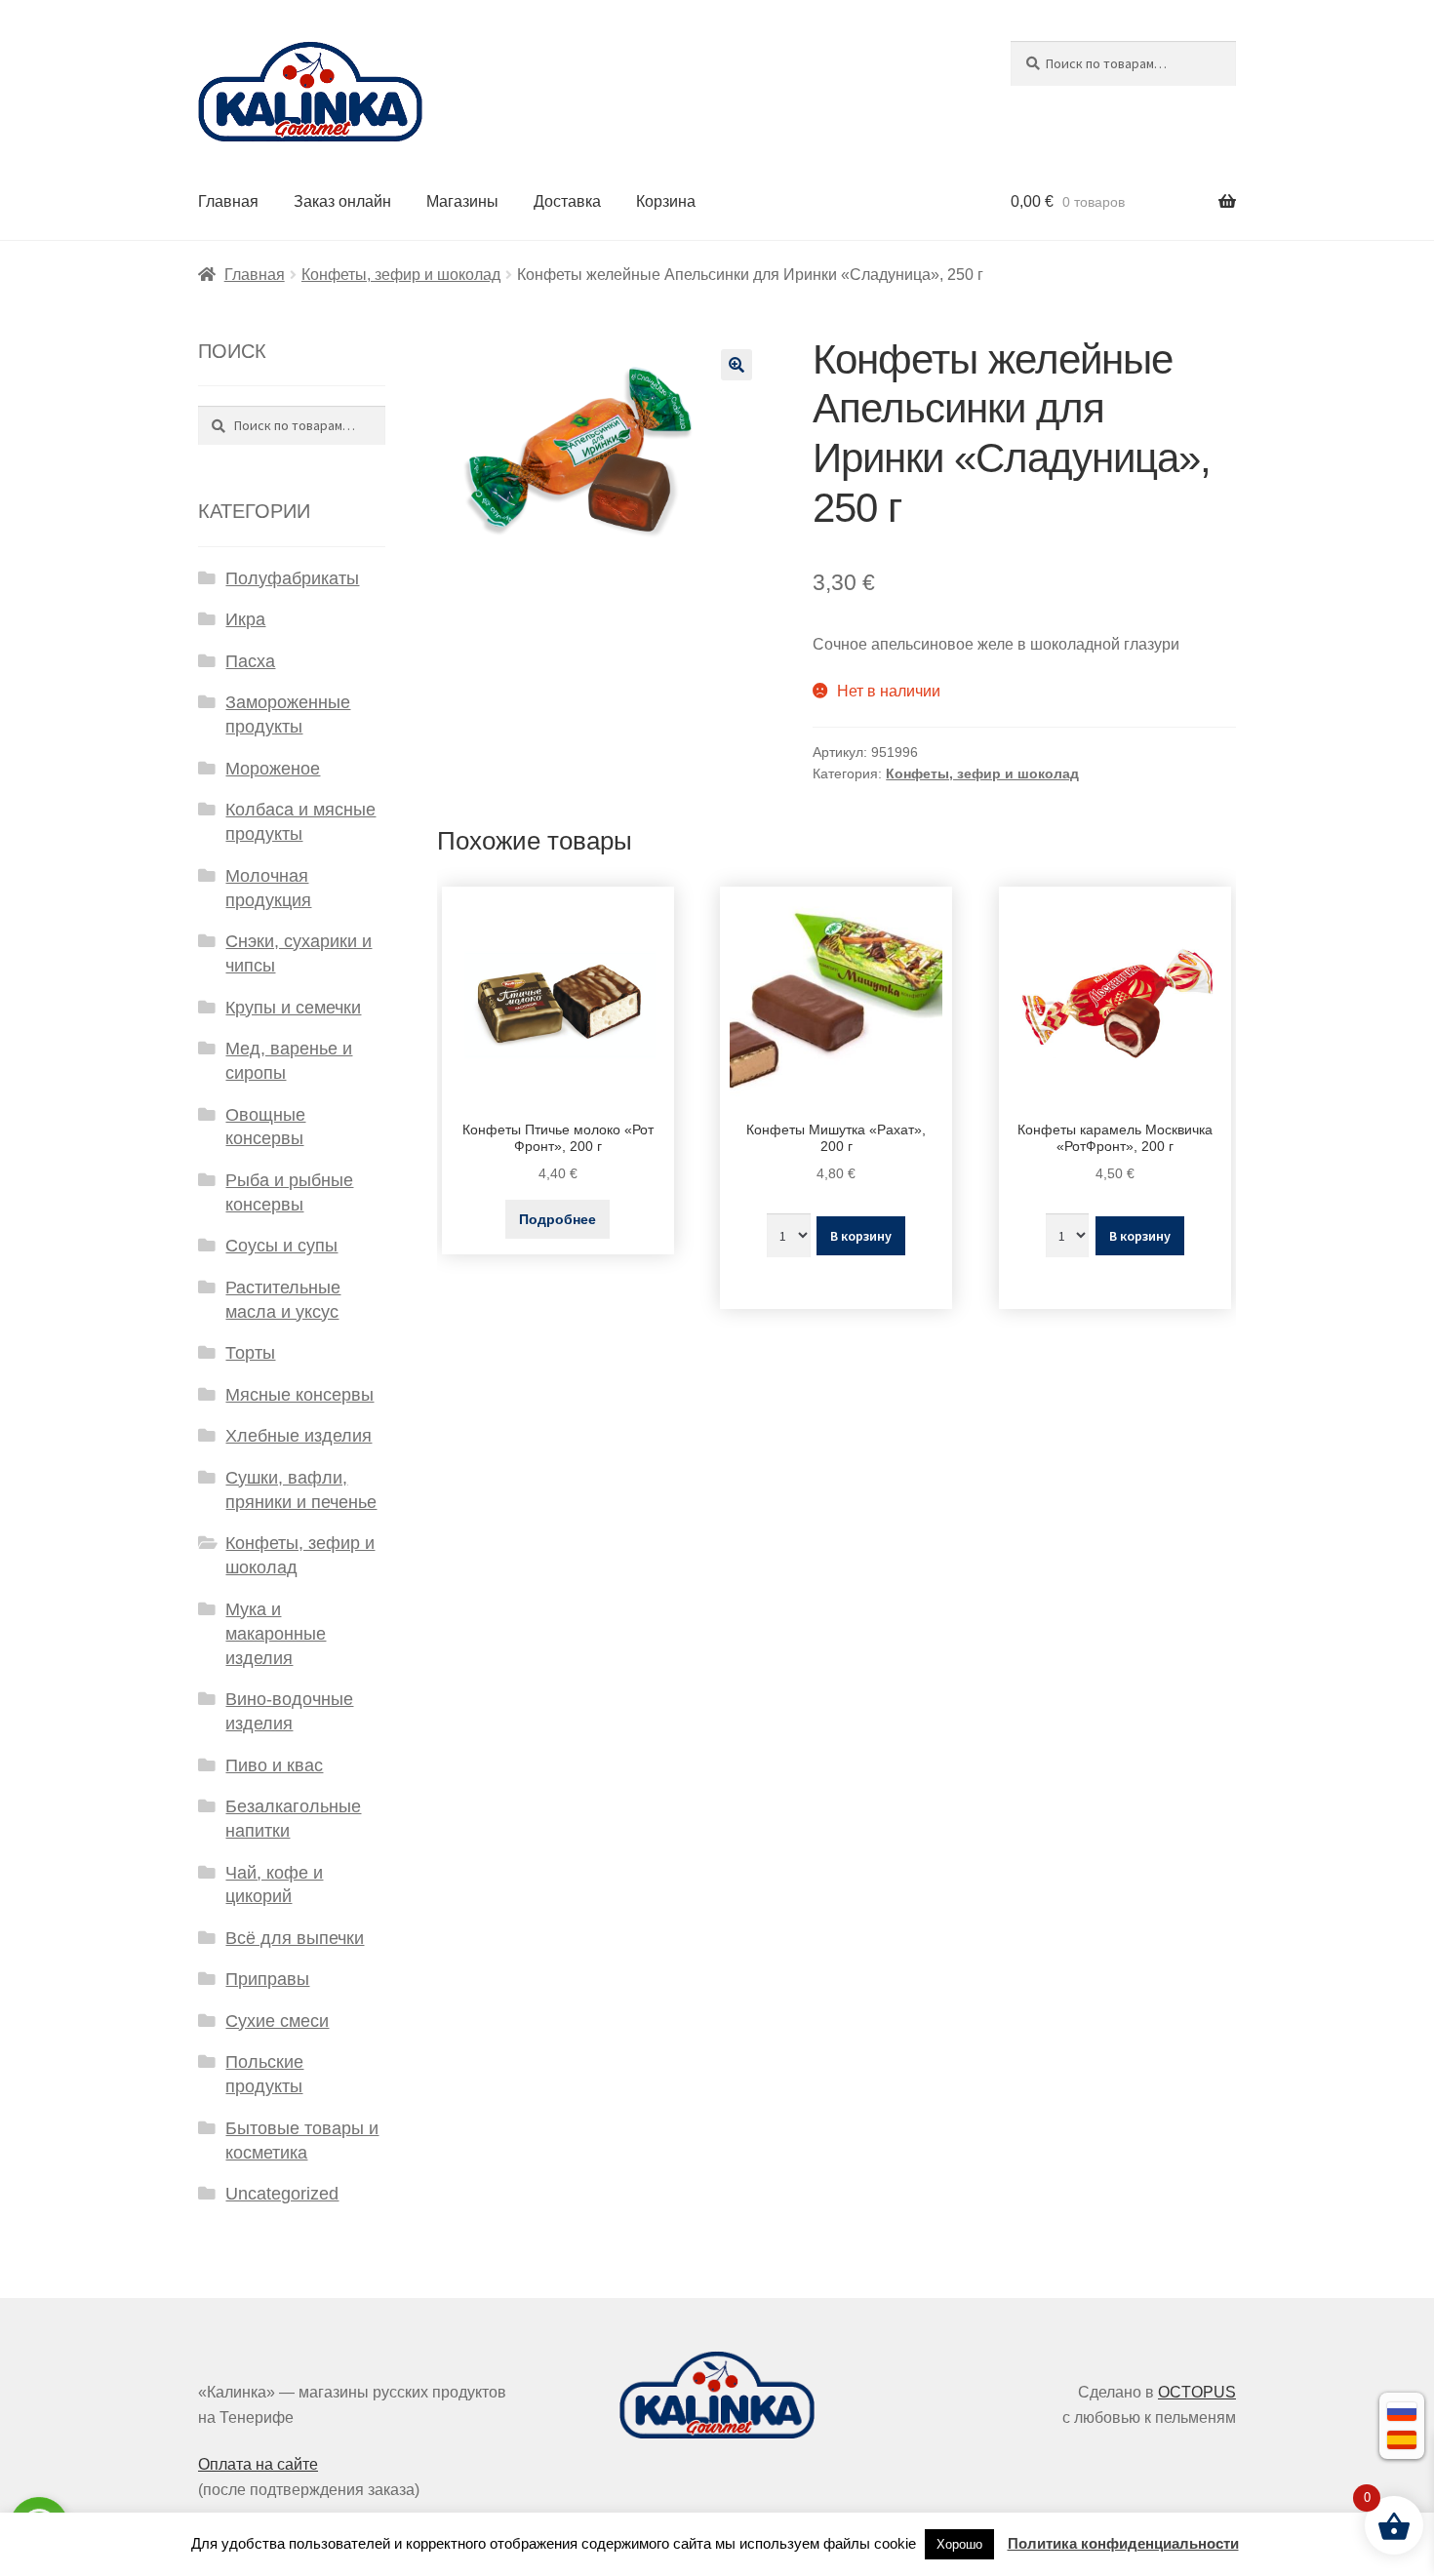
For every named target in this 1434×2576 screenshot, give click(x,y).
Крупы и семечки (293, 1008)
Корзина (666, 201)
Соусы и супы (281, 1246)
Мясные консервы (299, 1395)
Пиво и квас (274, 1765)
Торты (250, 1353)
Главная (228, 201)
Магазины (462, 201)
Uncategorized (282, 2194)
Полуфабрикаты (292, 578)
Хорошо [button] (959, 2544)
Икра (245, 619)
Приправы (267, 1979)
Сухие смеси (277, 2021)
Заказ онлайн (342, 201)
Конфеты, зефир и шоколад (401, 275)
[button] (737, 365)
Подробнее (558, 1219)
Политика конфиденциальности (1123, 2543)
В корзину (861, 1236)
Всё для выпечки (295, 1938)
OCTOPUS (1197, 2392)
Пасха (250, 661)
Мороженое (273, 769)
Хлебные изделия (299, 1436)
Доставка (567, 201)
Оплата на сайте (258, 2464)
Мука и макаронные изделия (276, 1634)
